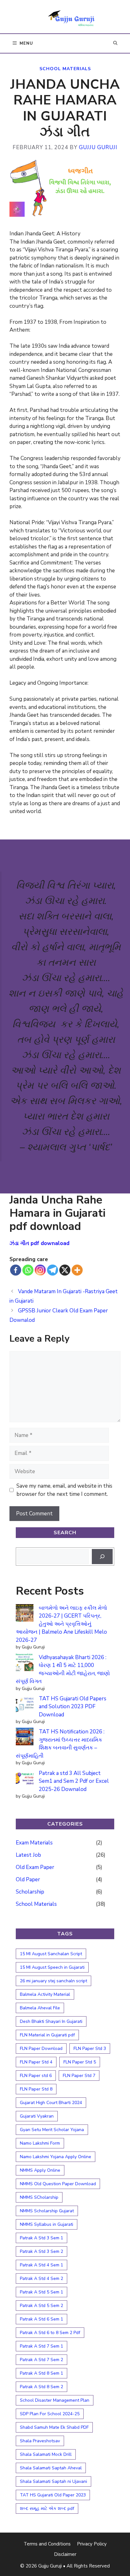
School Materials (65, 69)
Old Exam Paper (35, 1867)
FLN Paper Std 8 (36, 2089)
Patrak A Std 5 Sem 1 (41, 2292)
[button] (115, 43)
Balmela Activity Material (45, 1994)
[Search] (102, 1557)
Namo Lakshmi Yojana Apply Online (56, 2157)
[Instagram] (40, 1270)
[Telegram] (53, 1270)
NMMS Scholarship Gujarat (47, 2211)
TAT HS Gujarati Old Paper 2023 (53, 2495)
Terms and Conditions (47, 2544)
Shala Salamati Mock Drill (46, 2454)
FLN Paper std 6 (36, 2076)
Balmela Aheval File (40, 2008)
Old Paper (28, 1880)
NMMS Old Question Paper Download (58, 2184)
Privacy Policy (92, 2544)
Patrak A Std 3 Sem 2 (41, 2251)
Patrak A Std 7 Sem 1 (41, 2346)
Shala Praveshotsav (40, 2441)
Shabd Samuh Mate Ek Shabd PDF (54, 2427)
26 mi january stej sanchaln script (53, 1981)
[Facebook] (16, 1270)
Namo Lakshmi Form (40, 2143)
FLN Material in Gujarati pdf (47, 2035)
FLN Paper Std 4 (36, 2062)
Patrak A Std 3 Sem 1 (41, 2238)
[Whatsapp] (28, 1270)
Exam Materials (34, 1843)
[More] (77, 1270)
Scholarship (30, 1892)
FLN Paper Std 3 (90, 2048)
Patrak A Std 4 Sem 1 (41, 2265)
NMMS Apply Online (40, 2170)
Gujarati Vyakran (37, 2116)
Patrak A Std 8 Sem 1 (41, 2373)
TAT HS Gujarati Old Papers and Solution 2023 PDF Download (73, 1707)
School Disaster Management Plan (55, 2400)
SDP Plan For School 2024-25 (50, 2414)
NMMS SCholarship (39, 2197)
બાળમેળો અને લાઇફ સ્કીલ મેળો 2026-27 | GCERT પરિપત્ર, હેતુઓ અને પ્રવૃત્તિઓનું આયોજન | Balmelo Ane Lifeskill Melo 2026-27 (61, 1624)
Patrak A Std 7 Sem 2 (41, 2360)
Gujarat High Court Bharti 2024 (51, 2103)
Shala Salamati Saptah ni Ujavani (53, 2481)
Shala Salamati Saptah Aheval (51, 2468)
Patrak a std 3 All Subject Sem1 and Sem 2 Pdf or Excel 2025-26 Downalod (74, 1781)
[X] (65, 1270)
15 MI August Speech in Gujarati (52, 1967)
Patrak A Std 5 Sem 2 (41, 2306)
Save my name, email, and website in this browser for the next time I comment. (64, 1490)
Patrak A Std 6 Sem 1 (41, 2319)
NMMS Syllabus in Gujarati (47, 2224)
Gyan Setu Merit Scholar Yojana (52, 2130)
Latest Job (28, 1855)
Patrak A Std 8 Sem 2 (41, 2387)
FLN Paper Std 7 (79, 2076)
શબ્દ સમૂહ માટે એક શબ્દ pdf (47, 2509)
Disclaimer (65, 2554)
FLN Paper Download (41, 2048)
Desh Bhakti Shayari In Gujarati (51, 2021)
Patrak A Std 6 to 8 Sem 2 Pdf (50, 2333)
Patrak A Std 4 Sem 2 (41, 2279)
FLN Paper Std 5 (80, 2062)
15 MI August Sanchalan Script (51, 1954)
